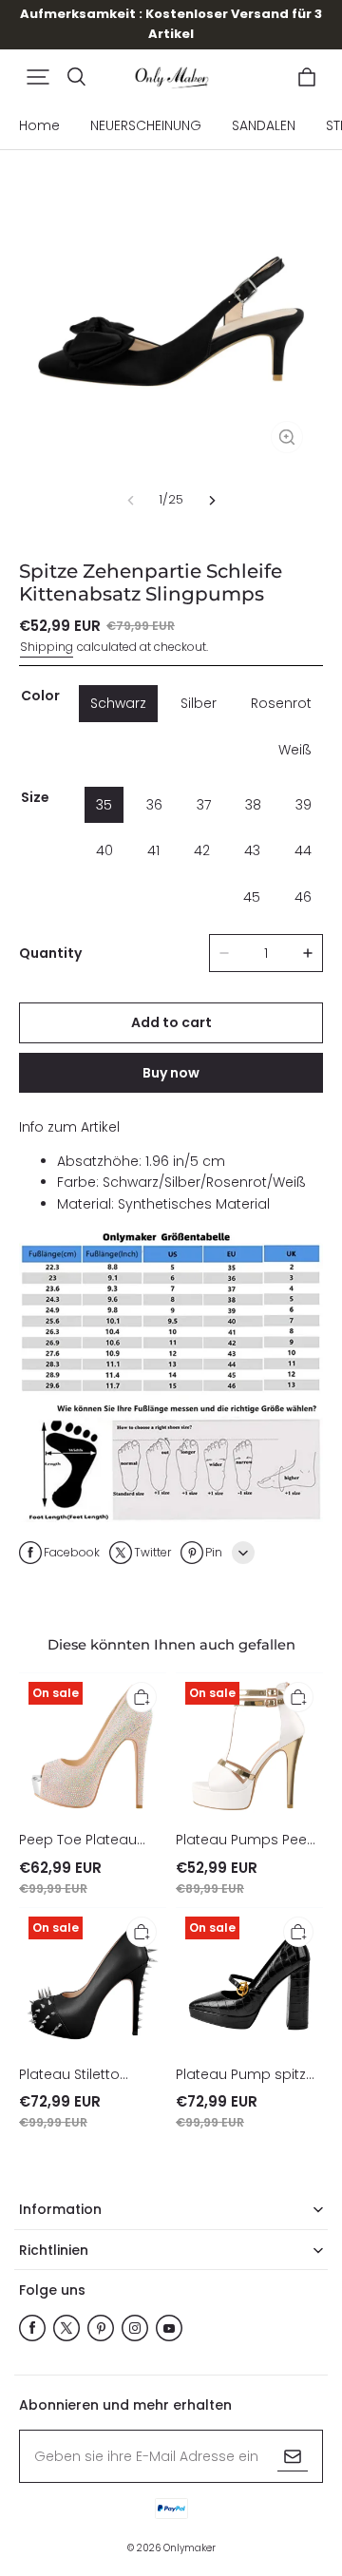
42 (202, 850)
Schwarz (118, 703)
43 (252, 850)
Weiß (295, 750)
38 (253, 805)
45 (252, 897)
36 (154, 805)
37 (204, 805)
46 (303, 897)
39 (304, 805)
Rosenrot (281, 703)
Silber (199, 703)
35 (104, 805)
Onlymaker (190, 2548)
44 (303, 850)
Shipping (47, 647)
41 (153, 850)
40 (104, 850)
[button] (38, 77)
